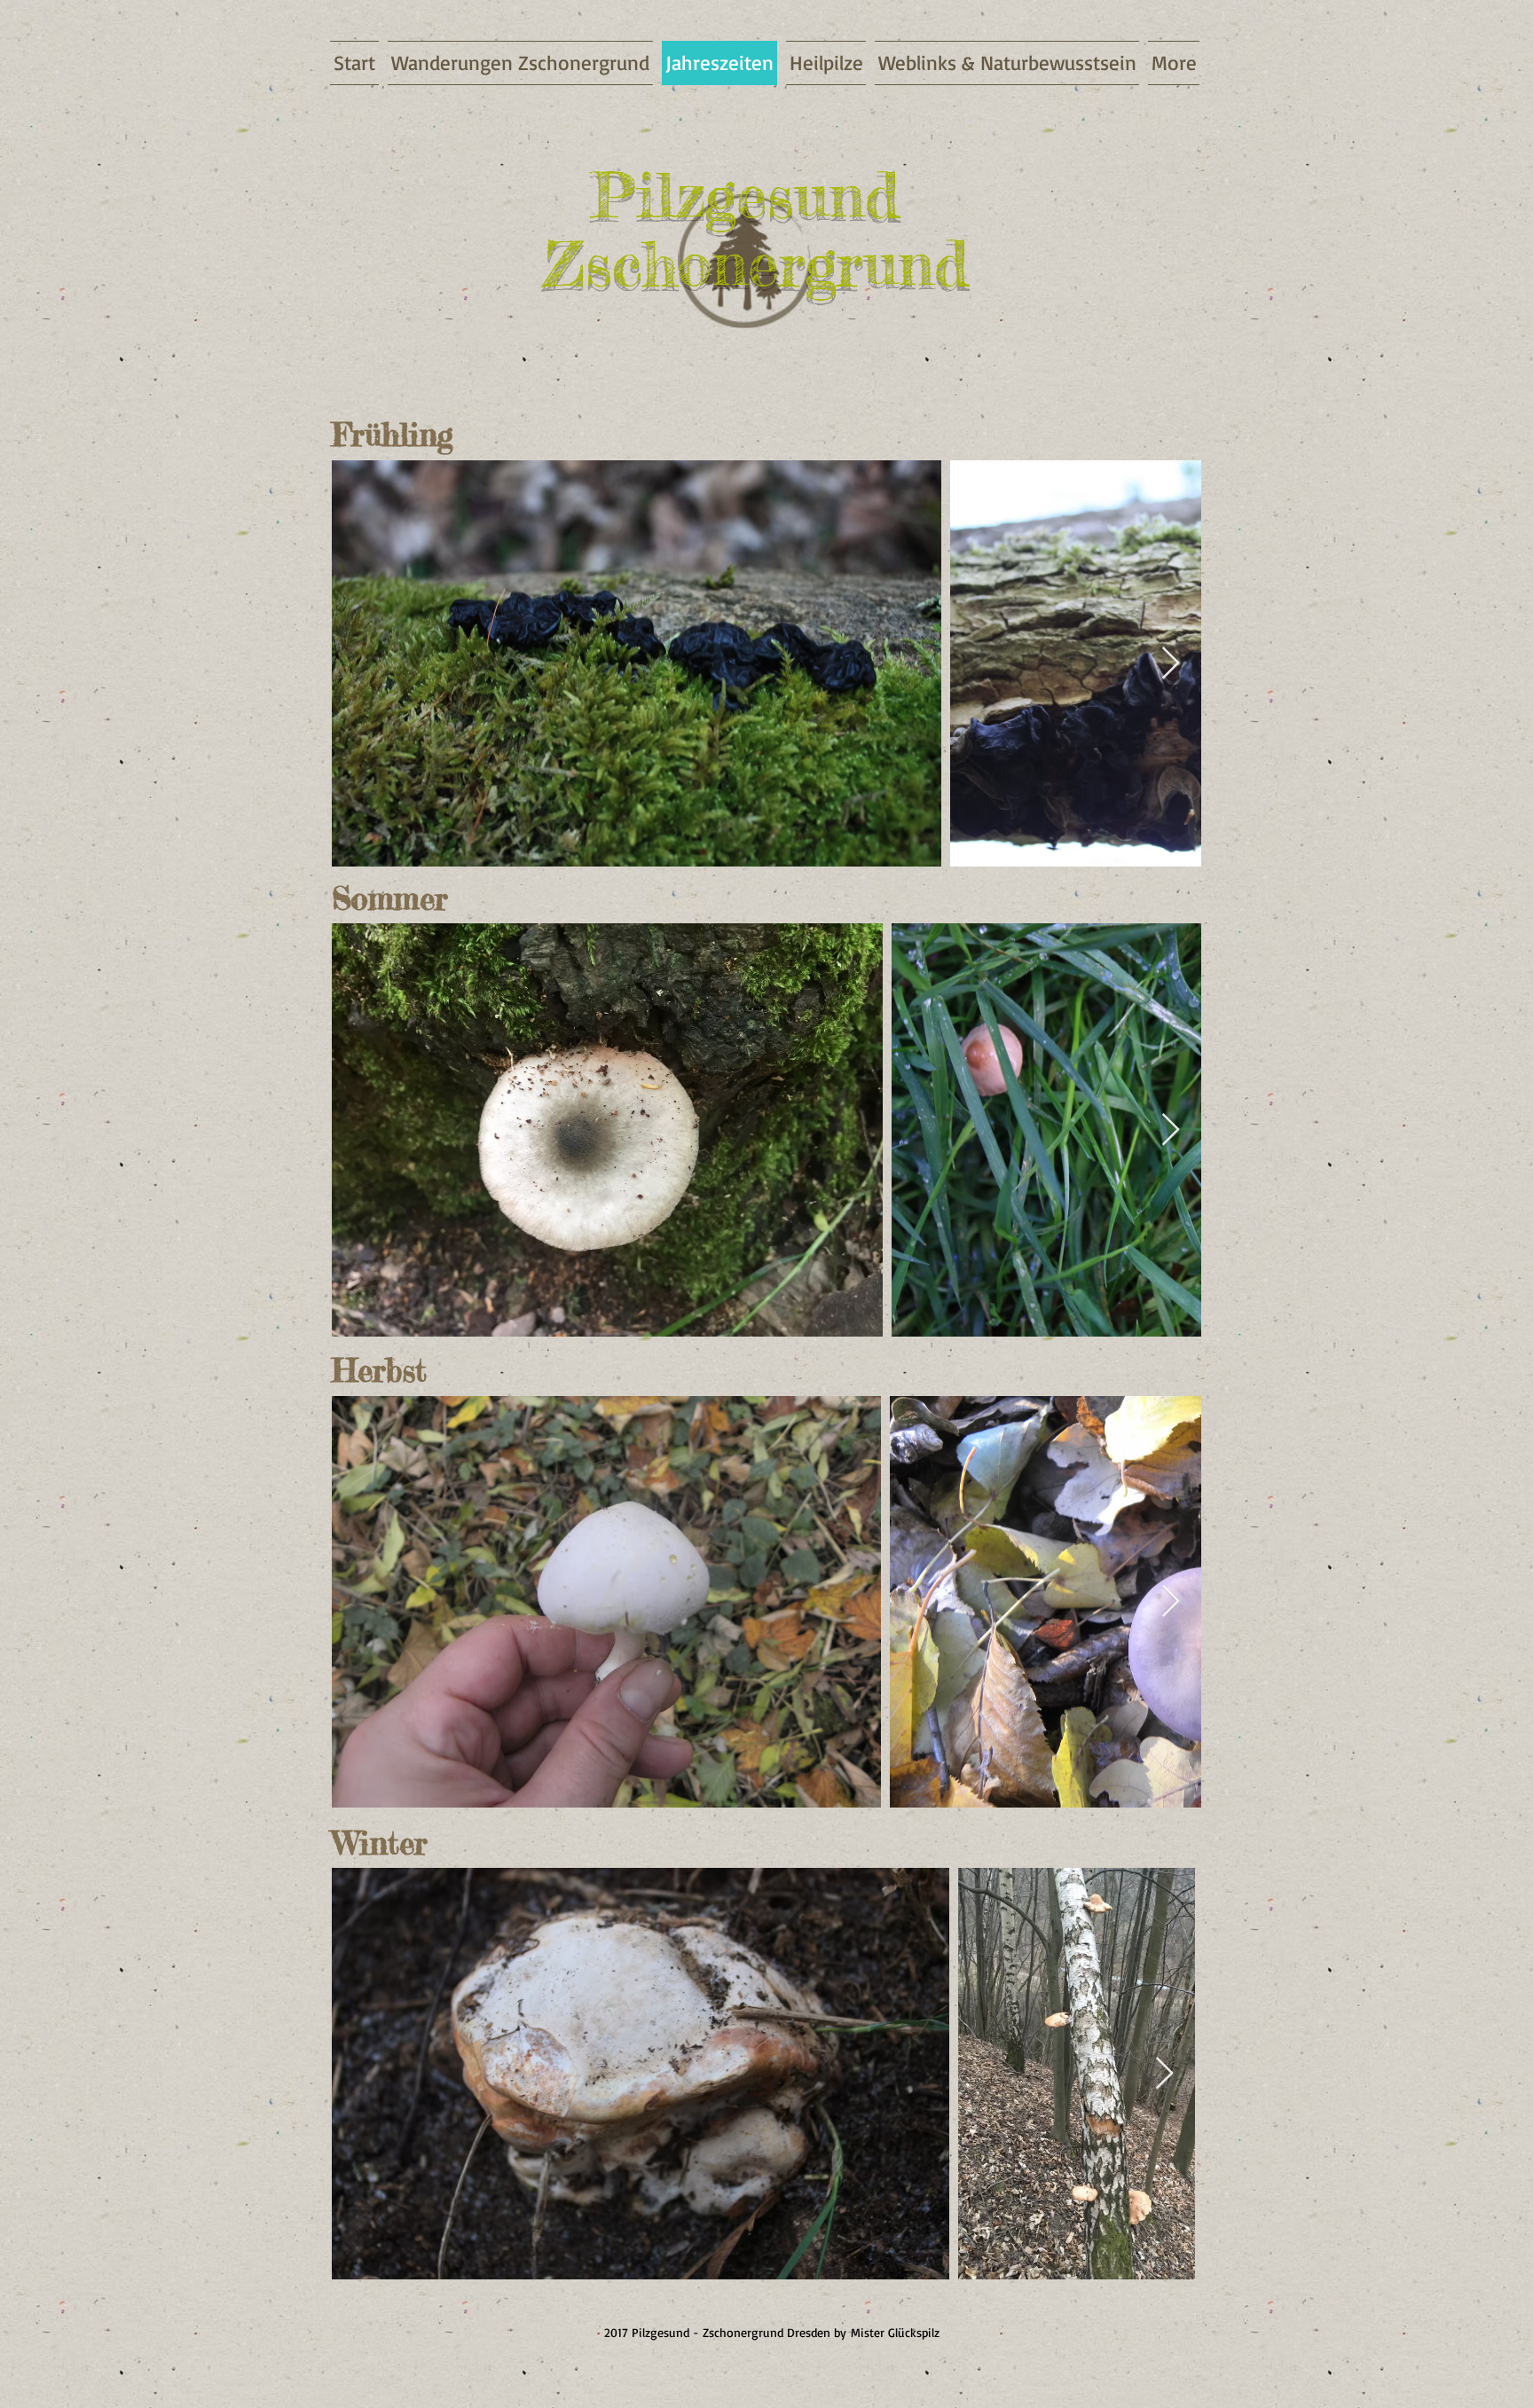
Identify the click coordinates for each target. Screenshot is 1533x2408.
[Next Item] (1171, 664)
